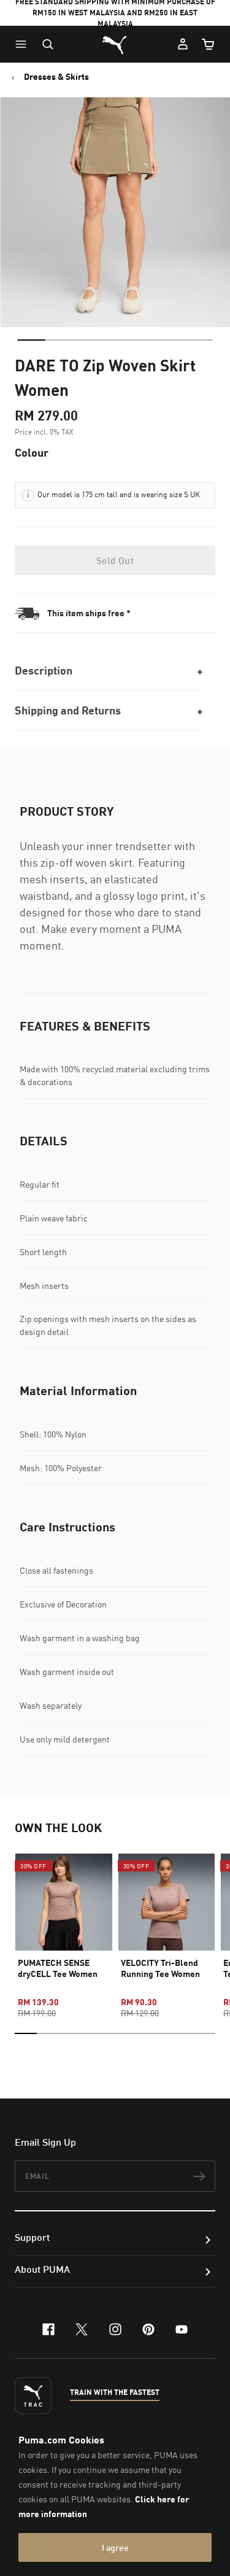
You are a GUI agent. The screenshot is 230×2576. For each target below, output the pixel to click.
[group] (64, 1925)
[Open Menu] (24, 44)
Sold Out (115, 560)
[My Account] (183, 44)
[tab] (31, 340)
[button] (24, 44)
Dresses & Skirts (56, 77)
